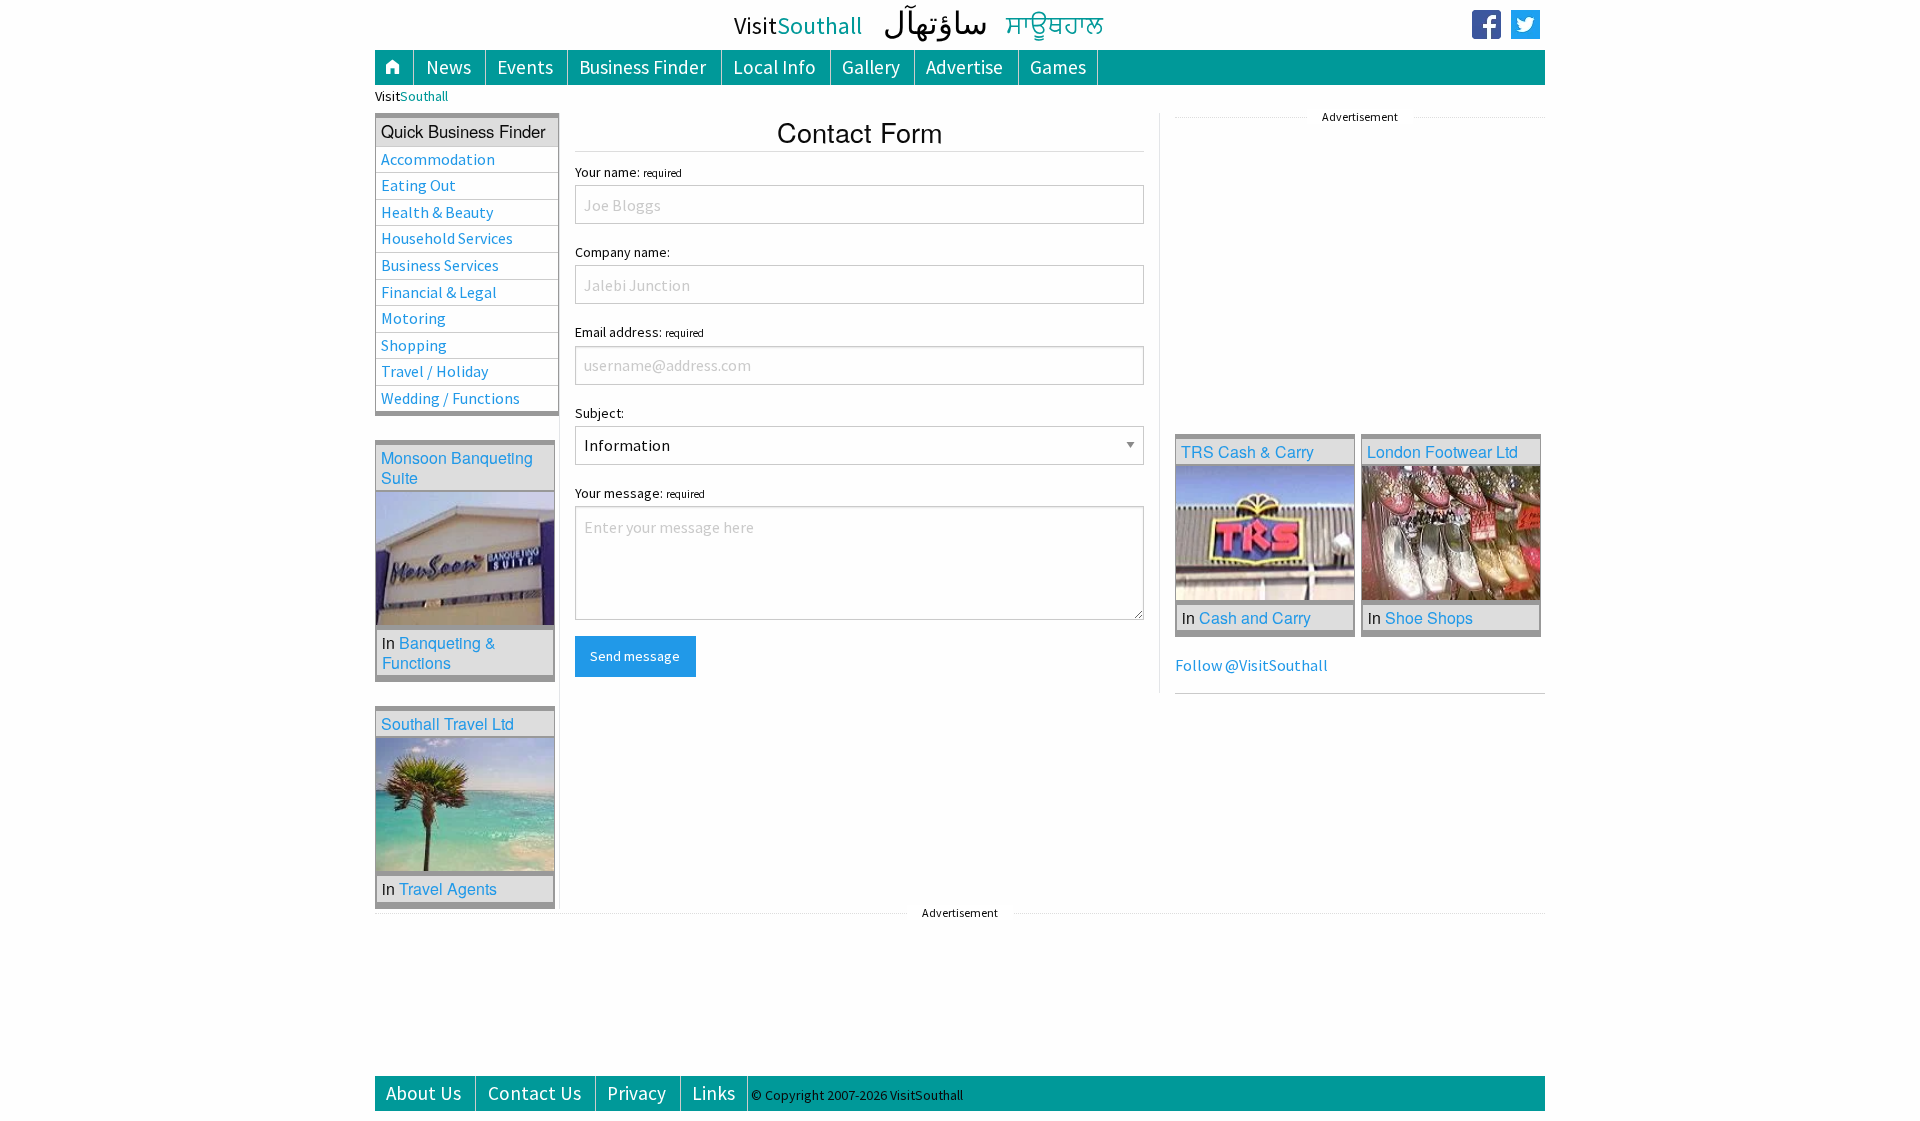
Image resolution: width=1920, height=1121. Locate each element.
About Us (423, 1093)
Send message (635, 656)
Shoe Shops (1429, 617)
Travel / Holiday (434, 371)
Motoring (413, 318)
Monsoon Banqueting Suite (457, 467)
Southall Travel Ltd (447, 723)
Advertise (964, 67)
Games (1058, 67)
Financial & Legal (439, 292)
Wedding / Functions (450, 398)
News (448, 67)
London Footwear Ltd (1442, 451)
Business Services (440, 265)
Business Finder (642, 67)
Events (525, 67)
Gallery (871, 67)
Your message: (640, 493)
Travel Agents (448, 888)
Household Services (447, 238)
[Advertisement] (1325, 255)
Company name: (622, 252)
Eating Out (418, 185)
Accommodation (438, 159)
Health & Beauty (437, 212)
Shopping (414, 345)
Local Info (774, 67)
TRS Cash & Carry (1247, 451)
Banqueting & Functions (439, 652)
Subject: (599, 413)
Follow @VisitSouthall (1251, 665)
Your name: (628, 172)
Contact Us (534, 1093)
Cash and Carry (1255, 617)
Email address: (639, 332)
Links (713, 1093)
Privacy (636, 1093)
